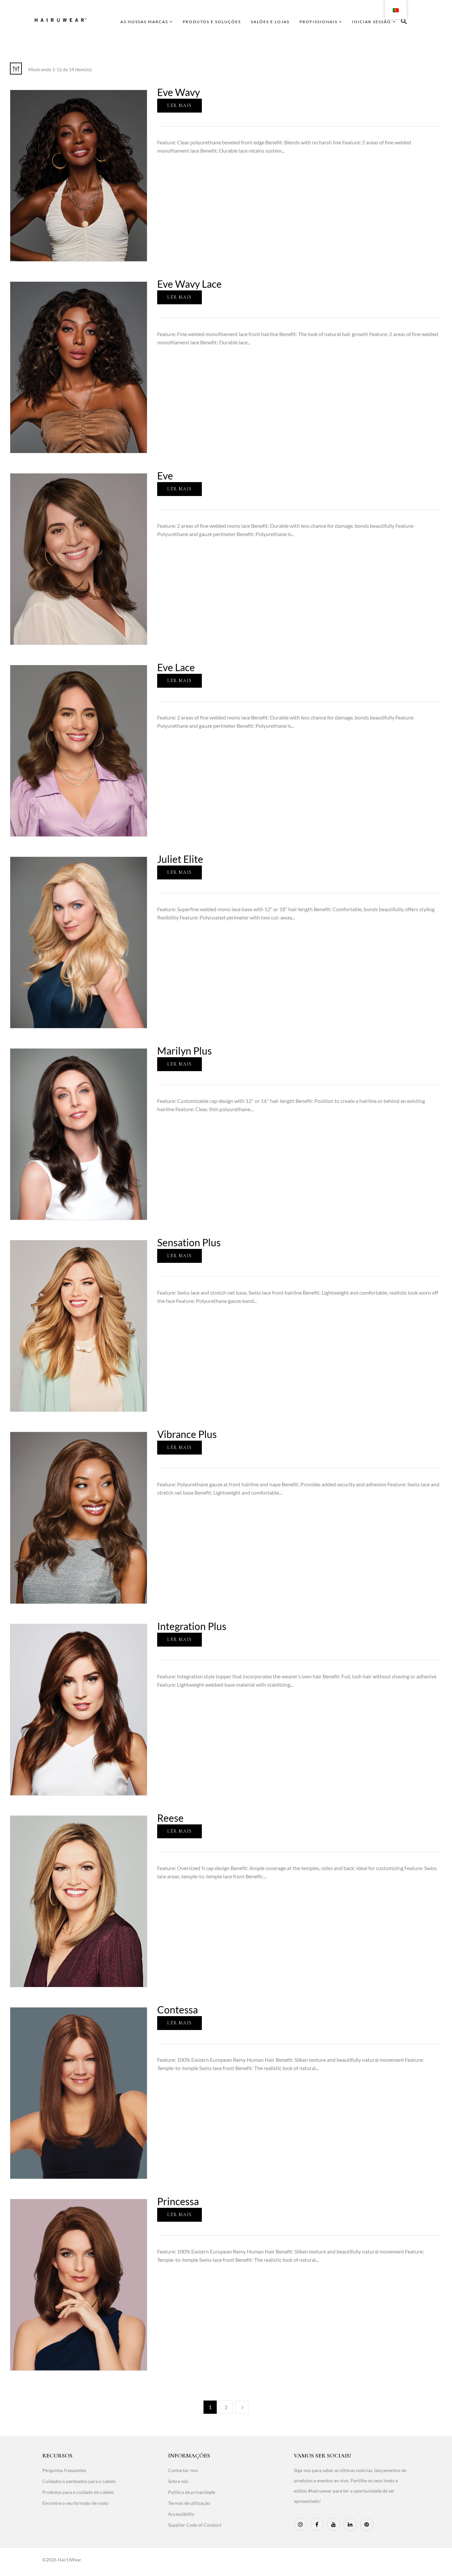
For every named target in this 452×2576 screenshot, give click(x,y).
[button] (404, 22)
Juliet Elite (180, 859)
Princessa (178, 2201)
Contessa (178, 2009)
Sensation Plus (189, 1242)
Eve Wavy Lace (189, 284)
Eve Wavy (179, 92)
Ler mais (179, 105)
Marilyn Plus (184, 1051)
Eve (165, 475)
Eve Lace (176, 667)
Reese (170, 1818)
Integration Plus (192, 1626)
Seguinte (242, 2407)
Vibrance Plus (187, 1434)
